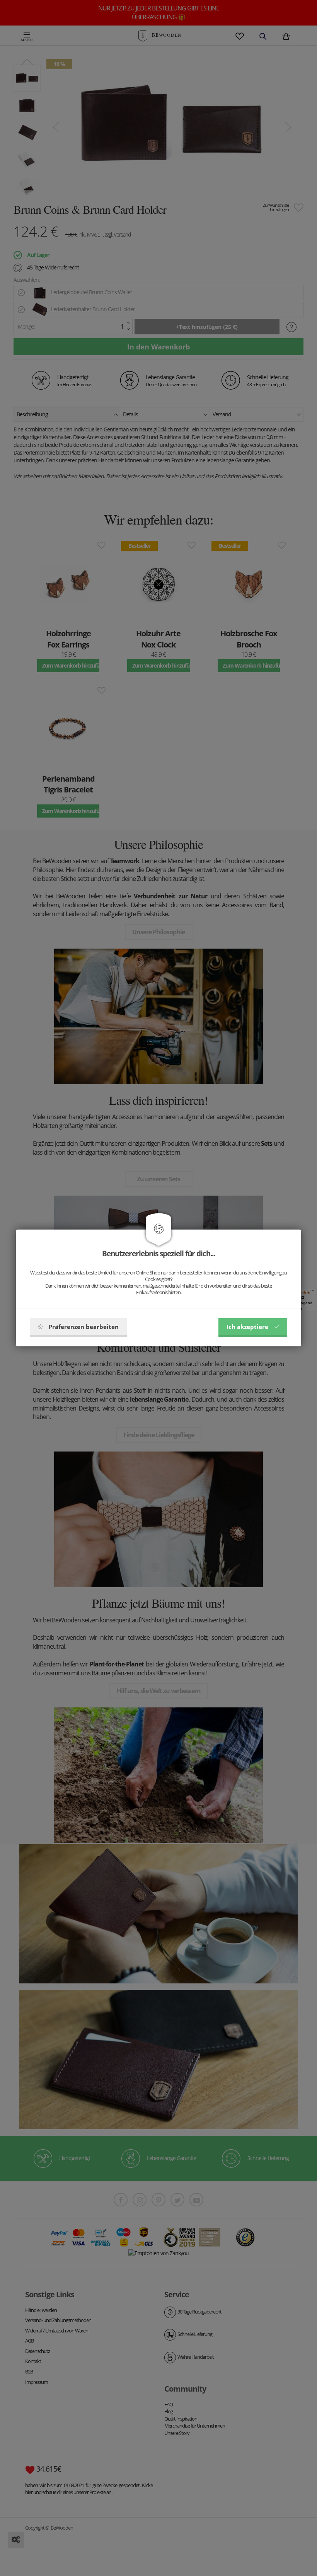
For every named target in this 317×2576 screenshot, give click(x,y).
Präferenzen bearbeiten (84, 1327)
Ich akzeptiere (247, 1327)
